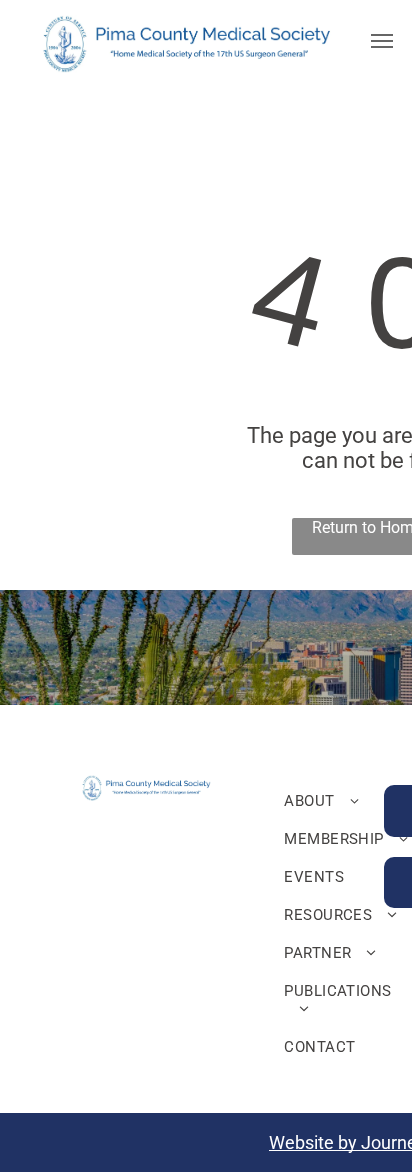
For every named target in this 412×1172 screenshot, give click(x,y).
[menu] (382, 41)
